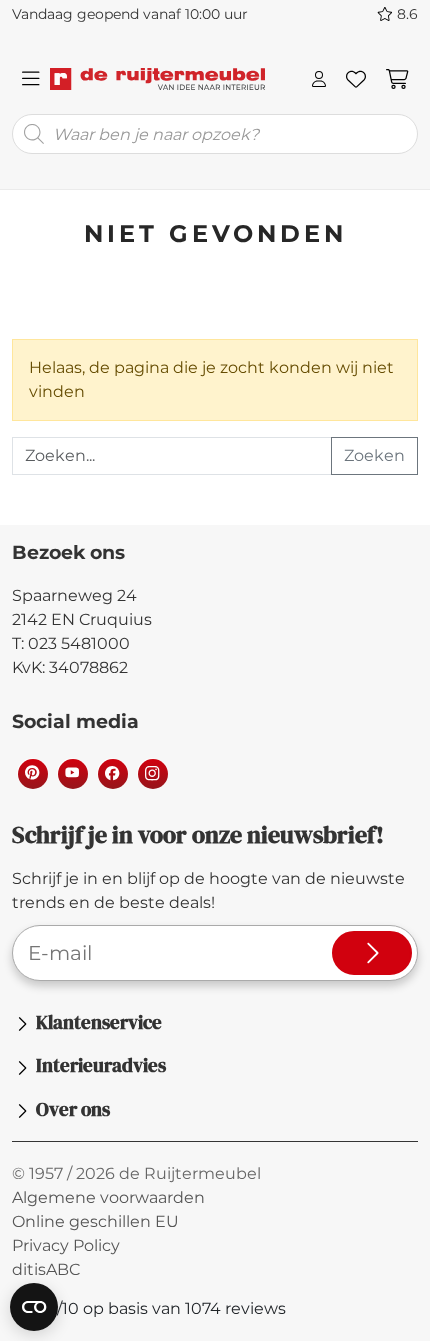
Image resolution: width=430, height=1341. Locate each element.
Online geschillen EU (95, 1221)
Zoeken (374, 455)
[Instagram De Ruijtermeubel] (152, 773)
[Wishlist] (356, 79)
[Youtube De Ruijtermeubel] (72, 773)
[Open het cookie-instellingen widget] (34, 1307)
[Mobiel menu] (31, 79)
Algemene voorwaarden (108, 1197)
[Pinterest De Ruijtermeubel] (32, 773)
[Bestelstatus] (319, 79)
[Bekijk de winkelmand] (397, 79)
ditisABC (46, 1269)
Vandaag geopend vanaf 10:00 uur (130, 14)
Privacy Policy (66, 1245)
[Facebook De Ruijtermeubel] (112, 773)
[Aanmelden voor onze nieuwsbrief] (372, 953)
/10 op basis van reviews (160, 1308)
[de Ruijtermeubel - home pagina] (157, 78)
